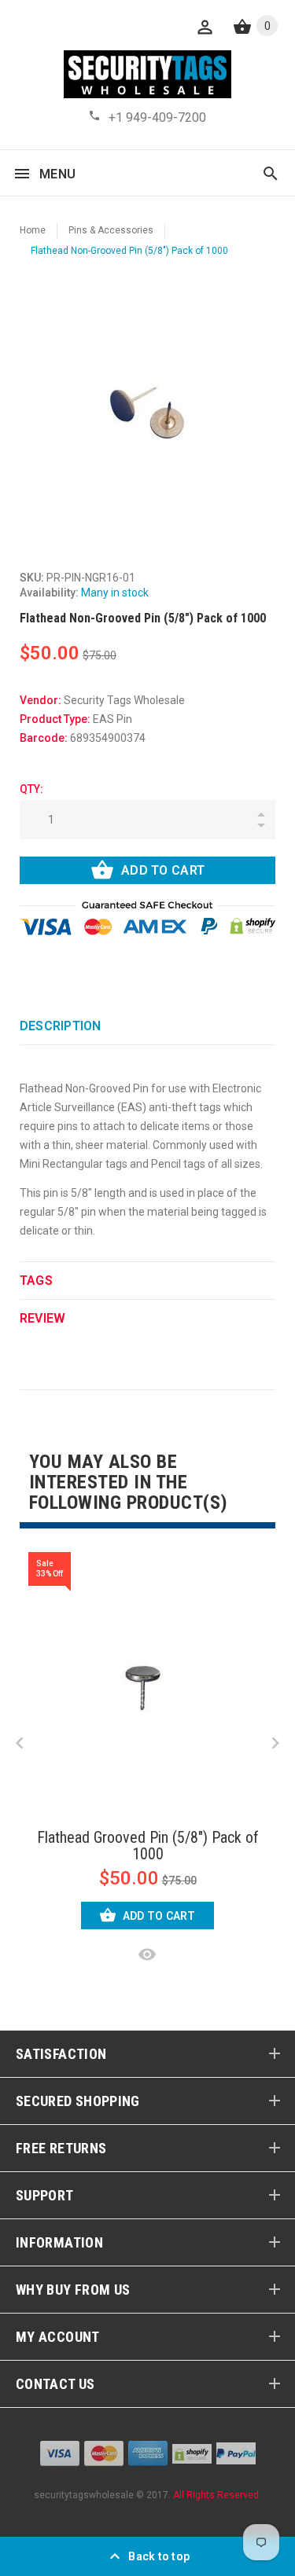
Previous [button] (20, 1743)
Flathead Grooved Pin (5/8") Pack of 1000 (148, 1846)
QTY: (31, 789)
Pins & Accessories (111, 230)
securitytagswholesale (84, 2495)
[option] (147, 412)
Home (33, 230)
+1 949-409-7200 (157, 117)
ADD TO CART (163, 870)
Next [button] (275, 1743)
